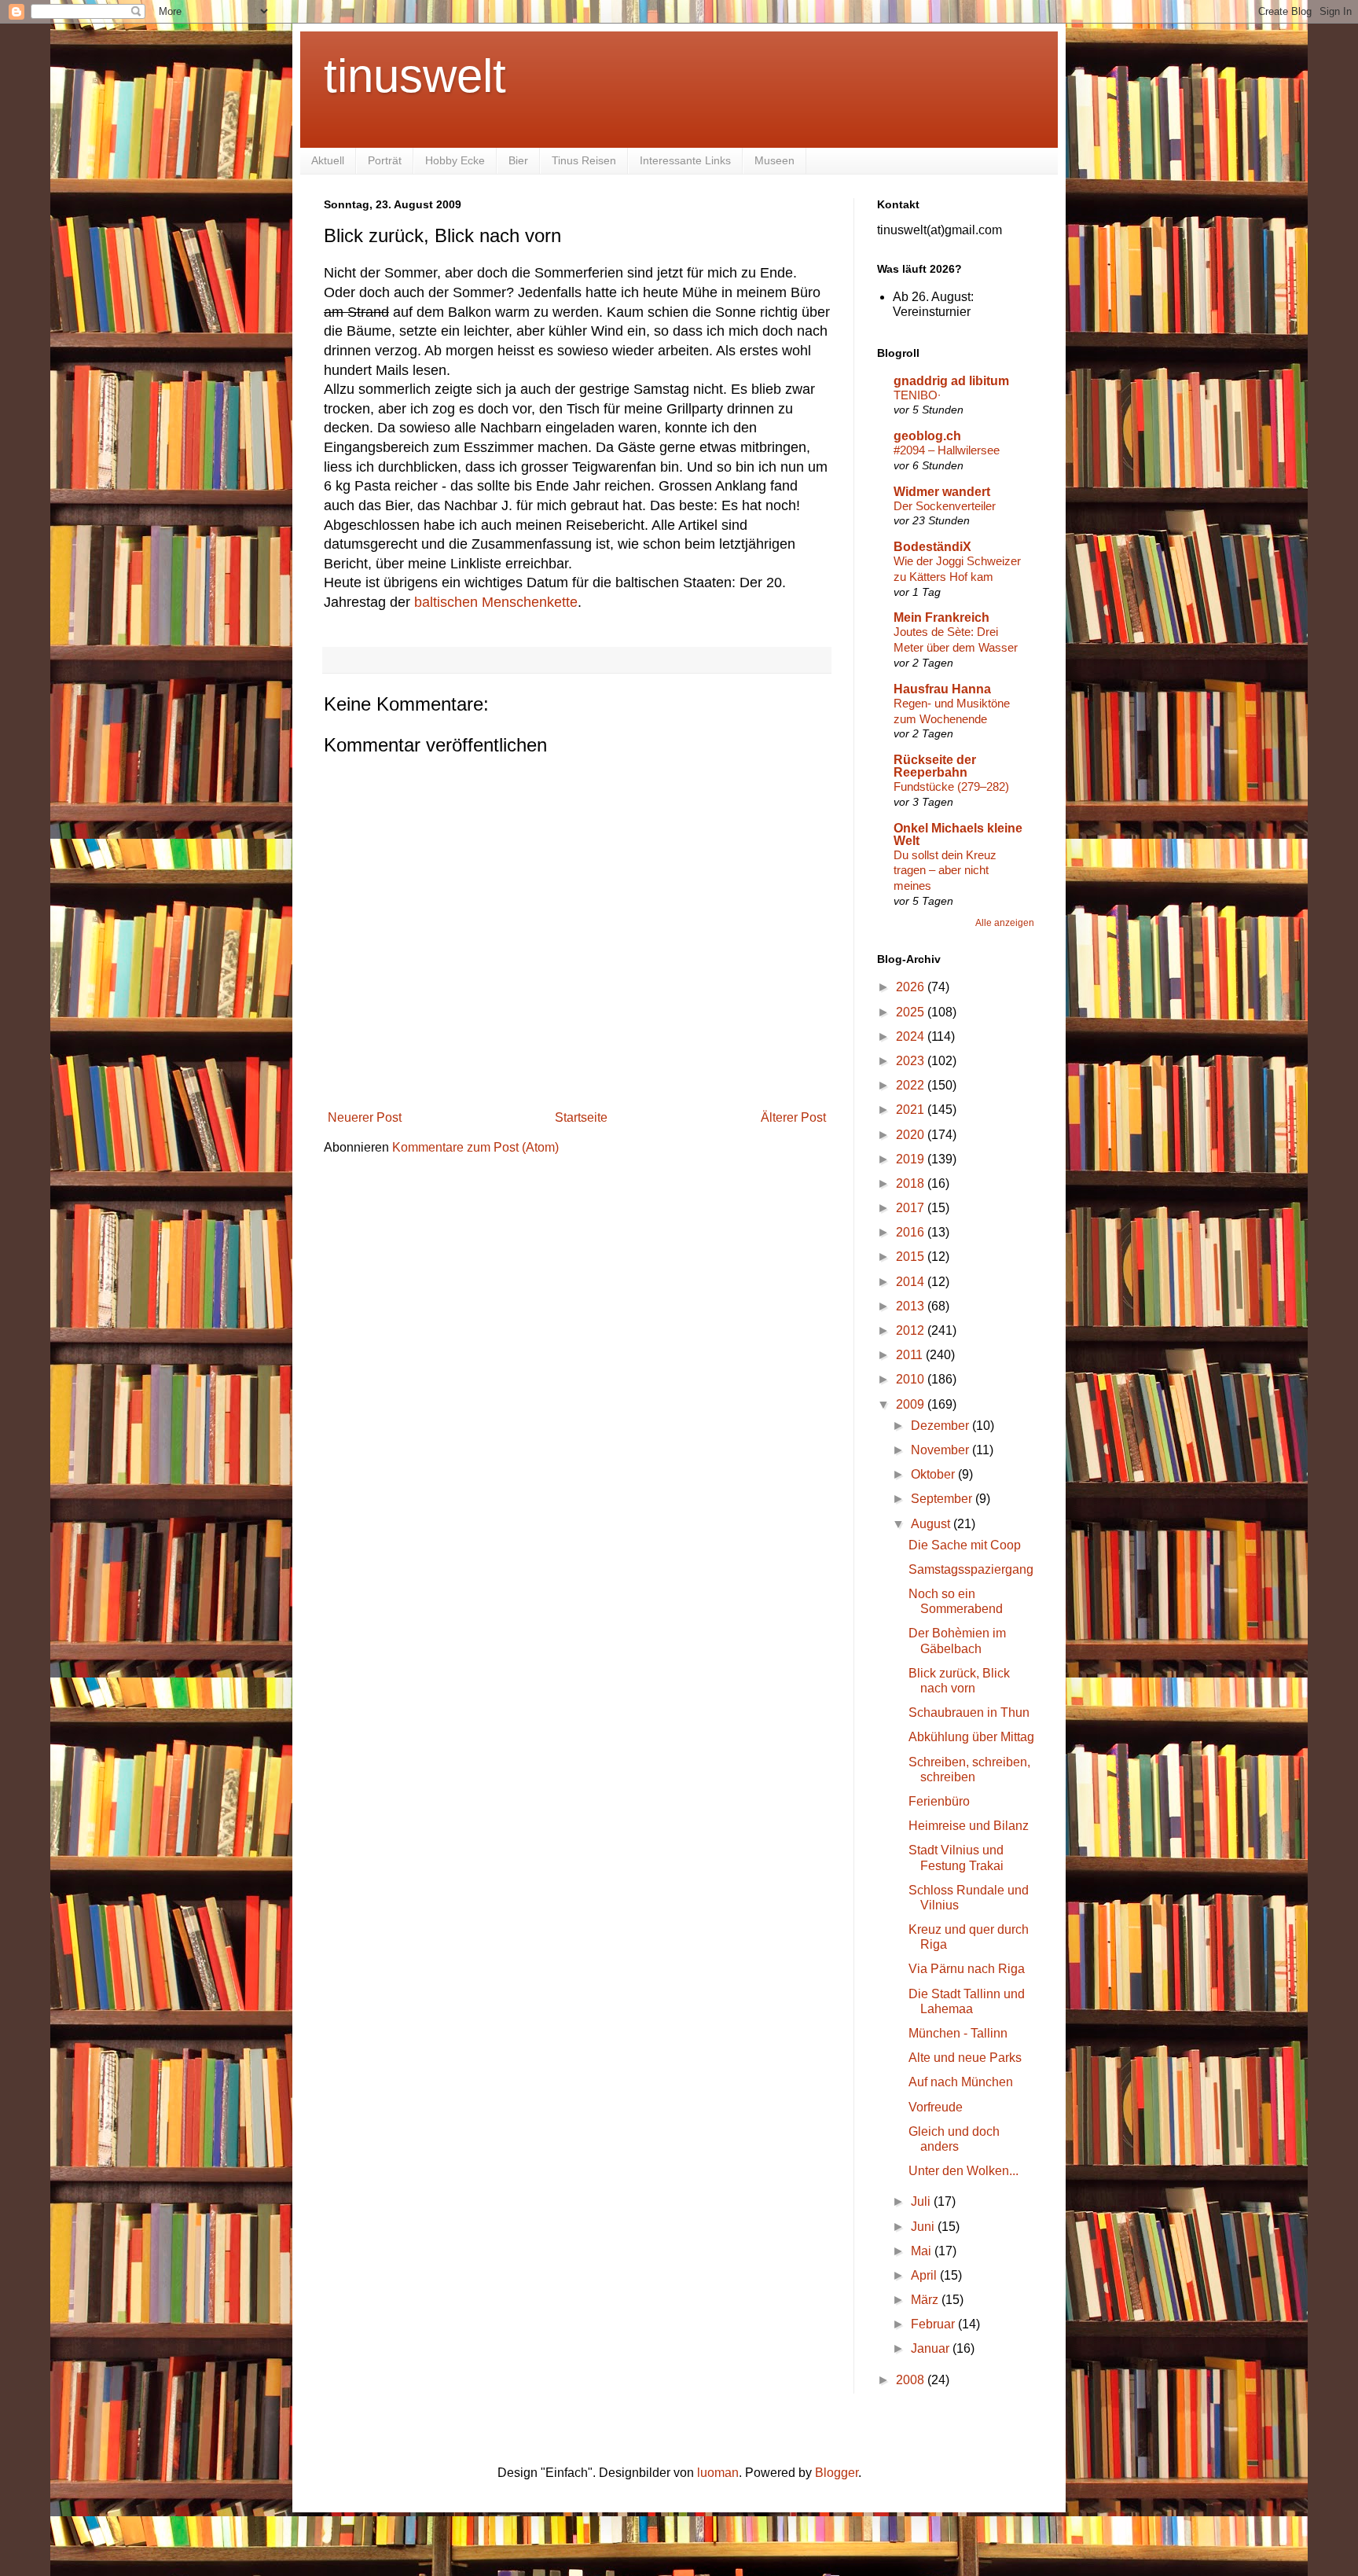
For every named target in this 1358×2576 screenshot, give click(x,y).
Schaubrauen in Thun (969, 1712)
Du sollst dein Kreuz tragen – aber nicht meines (945, 871)
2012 (912, 1330)
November (941, 1450)
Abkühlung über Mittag (971, 1737)
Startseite (581, 1117)
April (925, 2275)
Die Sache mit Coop (965, 1545)
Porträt (385, 160)
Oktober (934, 1474)
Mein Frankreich (941, 617)
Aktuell (328, 160)
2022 (912, 1085)
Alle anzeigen (1005, 923)
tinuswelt (415, 76)
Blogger (837, 2473)
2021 (912, 1110)
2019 (912, 1159)
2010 (912, 1379)
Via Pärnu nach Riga (967, 1969)
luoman (718, 2473)
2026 (912, 987)
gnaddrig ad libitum (951, 381)
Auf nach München (961, 2082)
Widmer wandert (942, 492)
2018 (912, 1183)
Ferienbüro (939, 1801)
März (926, 2300)
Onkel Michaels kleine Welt (958, 834)
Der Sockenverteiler (945, 506)
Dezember (941, 1426)
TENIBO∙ (917, 395)
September (943, 1499)
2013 (912, 1306)
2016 (912, 1232)
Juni (924, 2227)
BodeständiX (932, 547)
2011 (911, 1355)
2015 (912, 1257)
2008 (912, 2380)
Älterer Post (793, 1117)
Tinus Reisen (584, 160)
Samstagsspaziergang (971, 1569)
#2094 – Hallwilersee (947, 450)
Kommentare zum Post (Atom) (475, 1147)
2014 (912, 1282)
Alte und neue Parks (965, 2058)
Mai (923, 2251)
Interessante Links (685, 160)
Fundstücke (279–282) (951, 786)
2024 (912, 1036)
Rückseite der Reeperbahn (935, 766)
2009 (912, 1404)
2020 (912, 1135)
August (932, 1524)
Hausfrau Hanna (942, 689)
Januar (932, 2348)
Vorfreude (936, 2107)
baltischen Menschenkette (496, 602)
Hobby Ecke (455, 160)
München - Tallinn (958, 2033)
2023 (912, 1061)
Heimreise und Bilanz (969, 1826)
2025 (912, 1012)
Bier (518, 160)
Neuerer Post (365, 1117)
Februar (934, 2324)
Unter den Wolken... (963, 2171)
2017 (912, 1208)
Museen (774, 160)
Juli (922, 2201)
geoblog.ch (927, 436)
